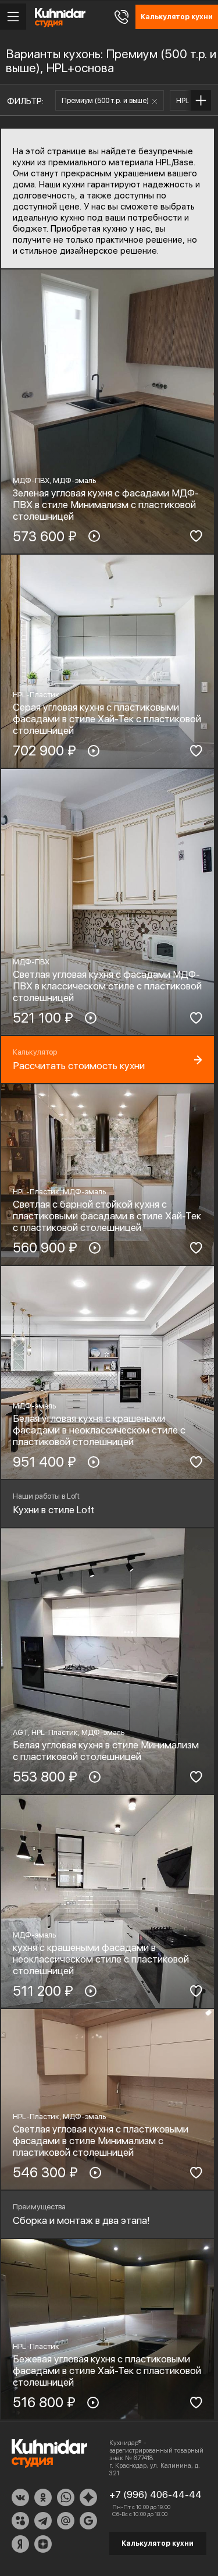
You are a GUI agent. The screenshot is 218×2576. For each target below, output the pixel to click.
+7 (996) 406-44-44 (156, 2495)
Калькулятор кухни (158, 2543)
